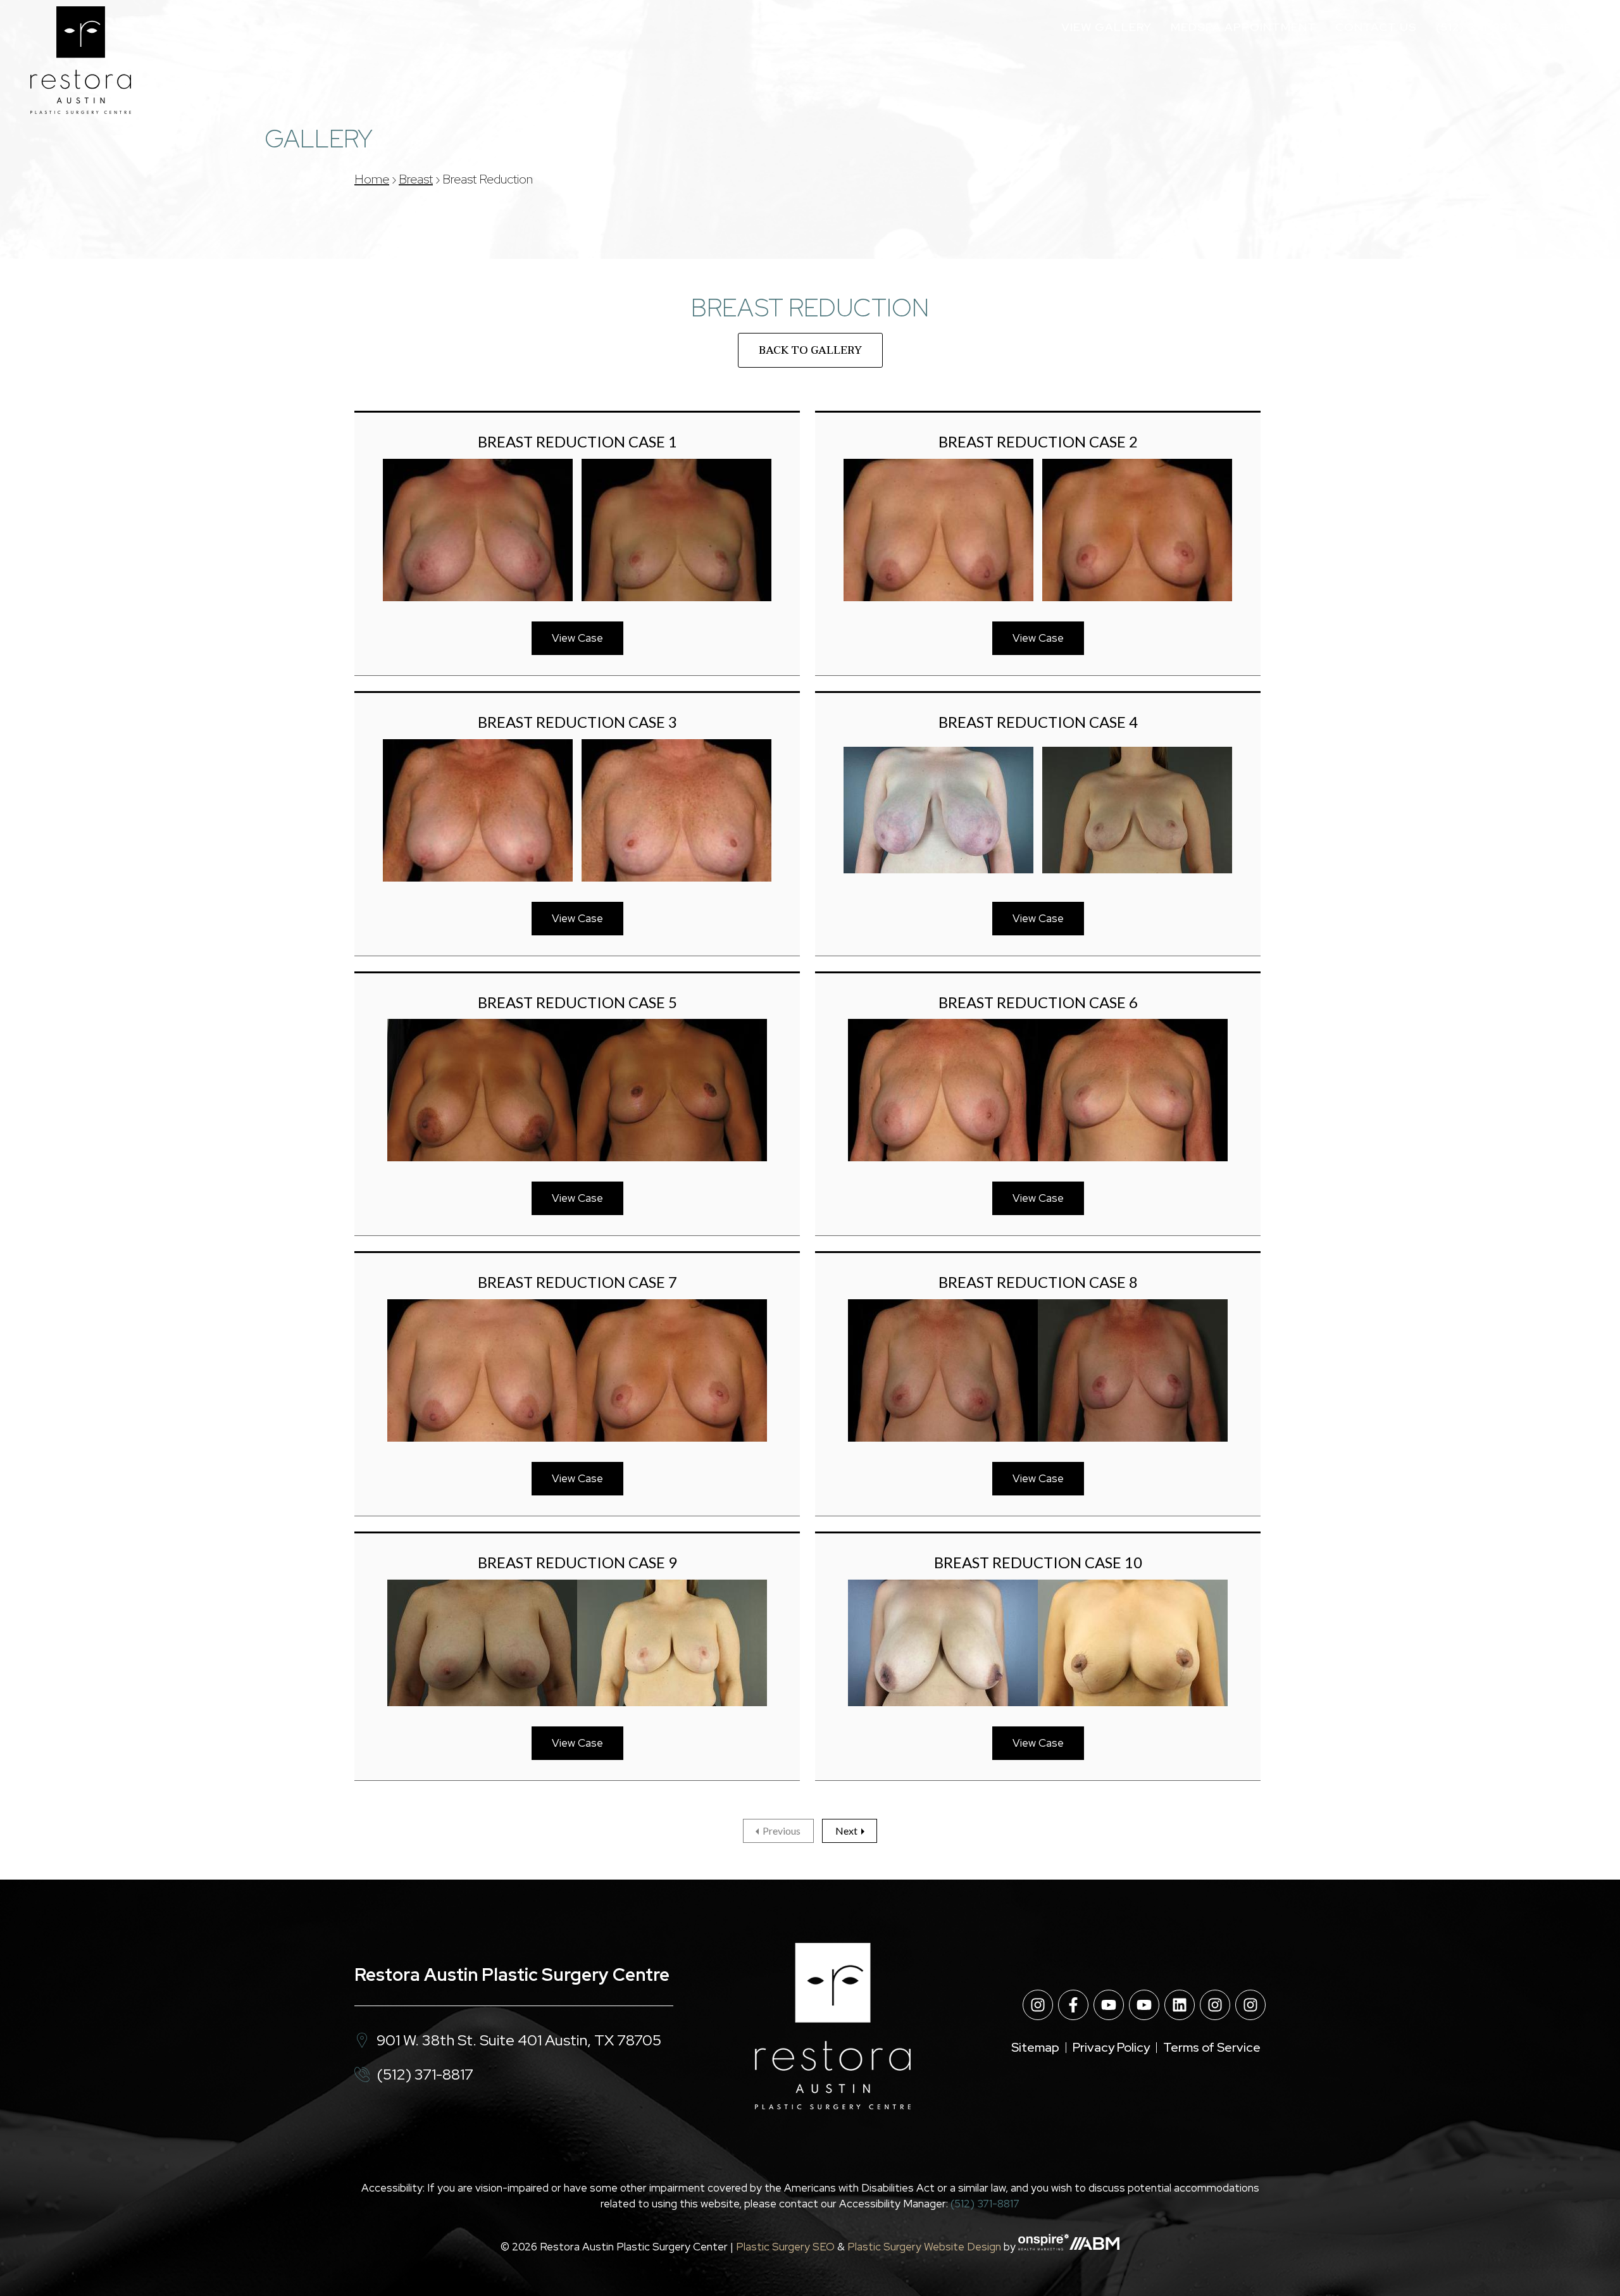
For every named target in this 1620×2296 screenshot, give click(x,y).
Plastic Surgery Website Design (924, 2247)
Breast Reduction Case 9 (577, 1562)
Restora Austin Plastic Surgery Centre (512, 1975)
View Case (577, 638)
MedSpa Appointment (1243, 27)
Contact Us (1376, 27)
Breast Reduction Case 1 (577, 441)
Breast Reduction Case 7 (577, 1282)
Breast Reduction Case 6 (1038, 1002)
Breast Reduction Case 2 (1038, 441)
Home (372, 179)
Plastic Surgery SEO (785, 2247)
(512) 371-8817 (1478, 27)
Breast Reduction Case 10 (1038, 1562)
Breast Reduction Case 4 (1038, 722)
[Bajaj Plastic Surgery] (81, 60)
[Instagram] (1038, 2005)
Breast (416, 179)
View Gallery (1106, 27)
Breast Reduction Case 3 (577, 722)
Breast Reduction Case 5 (577, 1002)
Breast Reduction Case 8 (1038, 1282)
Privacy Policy (1111, 2047)
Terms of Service (1212, 2047)
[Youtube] (1109, 2005)
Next (846, 1831)
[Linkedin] (1180, 2005)
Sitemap (1035, 2047)
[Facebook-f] (1073, 2005)
